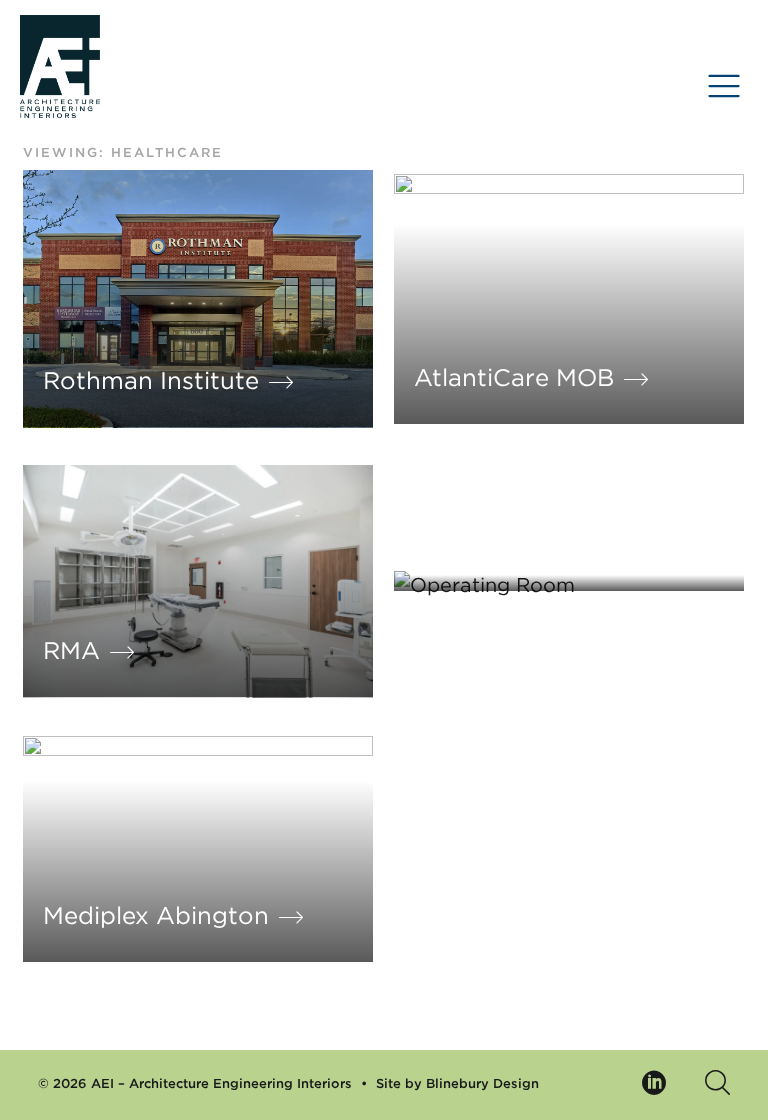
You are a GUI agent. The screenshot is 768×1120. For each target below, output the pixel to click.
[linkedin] (654, 1086)
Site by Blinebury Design (457, 1083)
